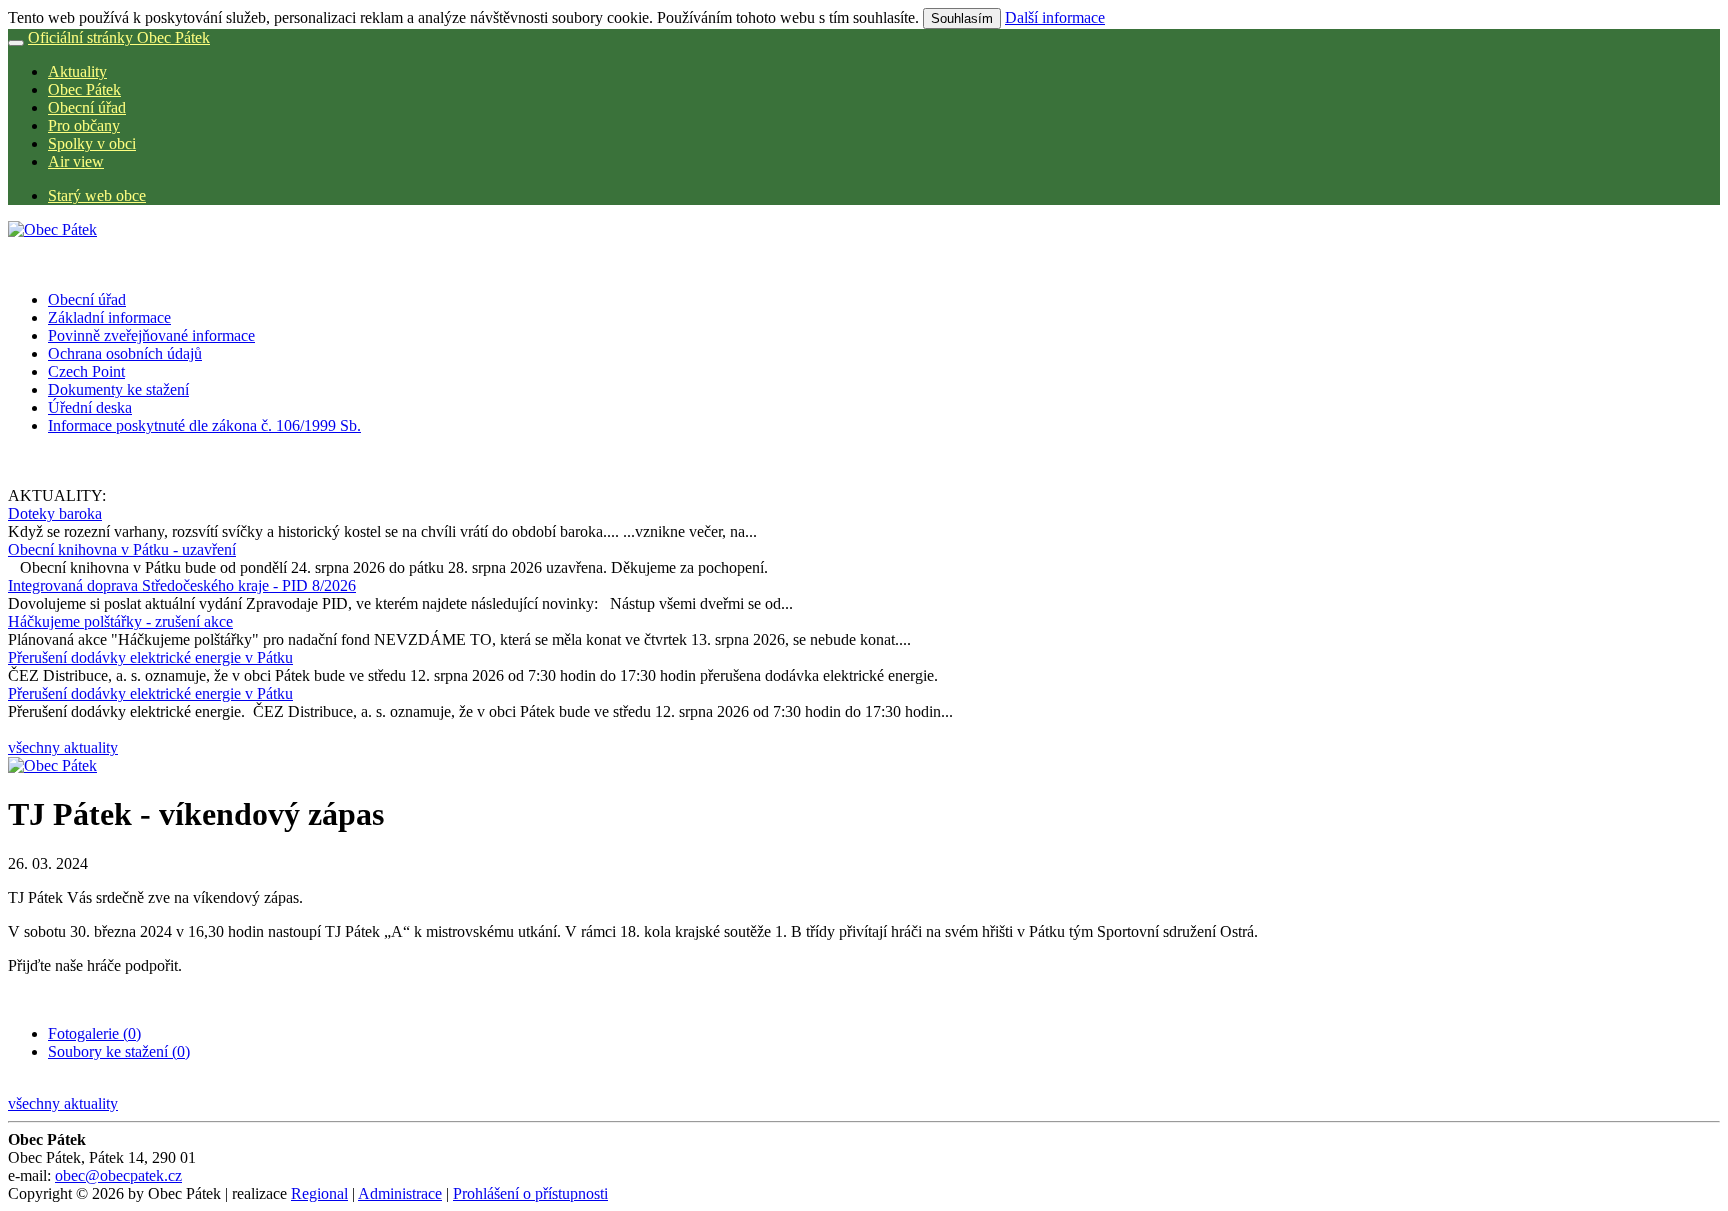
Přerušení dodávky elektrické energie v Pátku (150, 657)
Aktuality (77, 71)
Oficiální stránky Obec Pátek (119, 37)
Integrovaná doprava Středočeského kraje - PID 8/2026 (182, 585)
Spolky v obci (92, 143)
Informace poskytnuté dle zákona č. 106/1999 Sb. (204, 425)
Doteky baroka (55, 513)
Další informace (1055, 17)
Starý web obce (97, 195)
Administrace (400, 1193)
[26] (52, 765)
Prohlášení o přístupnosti (530, 1193)
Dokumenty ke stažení (118, 389)
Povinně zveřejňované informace (151, 335)
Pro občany (84, 125)
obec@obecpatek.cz (118, 1175)
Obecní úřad (87, 107)
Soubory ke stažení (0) (119, 1051)
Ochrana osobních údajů (125, 353)
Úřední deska (90, 407)
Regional (319, 1193)
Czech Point (86, 371)
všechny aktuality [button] (63, 747)
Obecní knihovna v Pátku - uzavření (122, 549)
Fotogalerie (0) (94, 1033)
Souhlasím (962, 18)
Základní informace (109, 317)
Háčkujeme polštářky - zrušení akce (120, 621)
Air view (76, 161)
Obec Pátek (84, 89)
